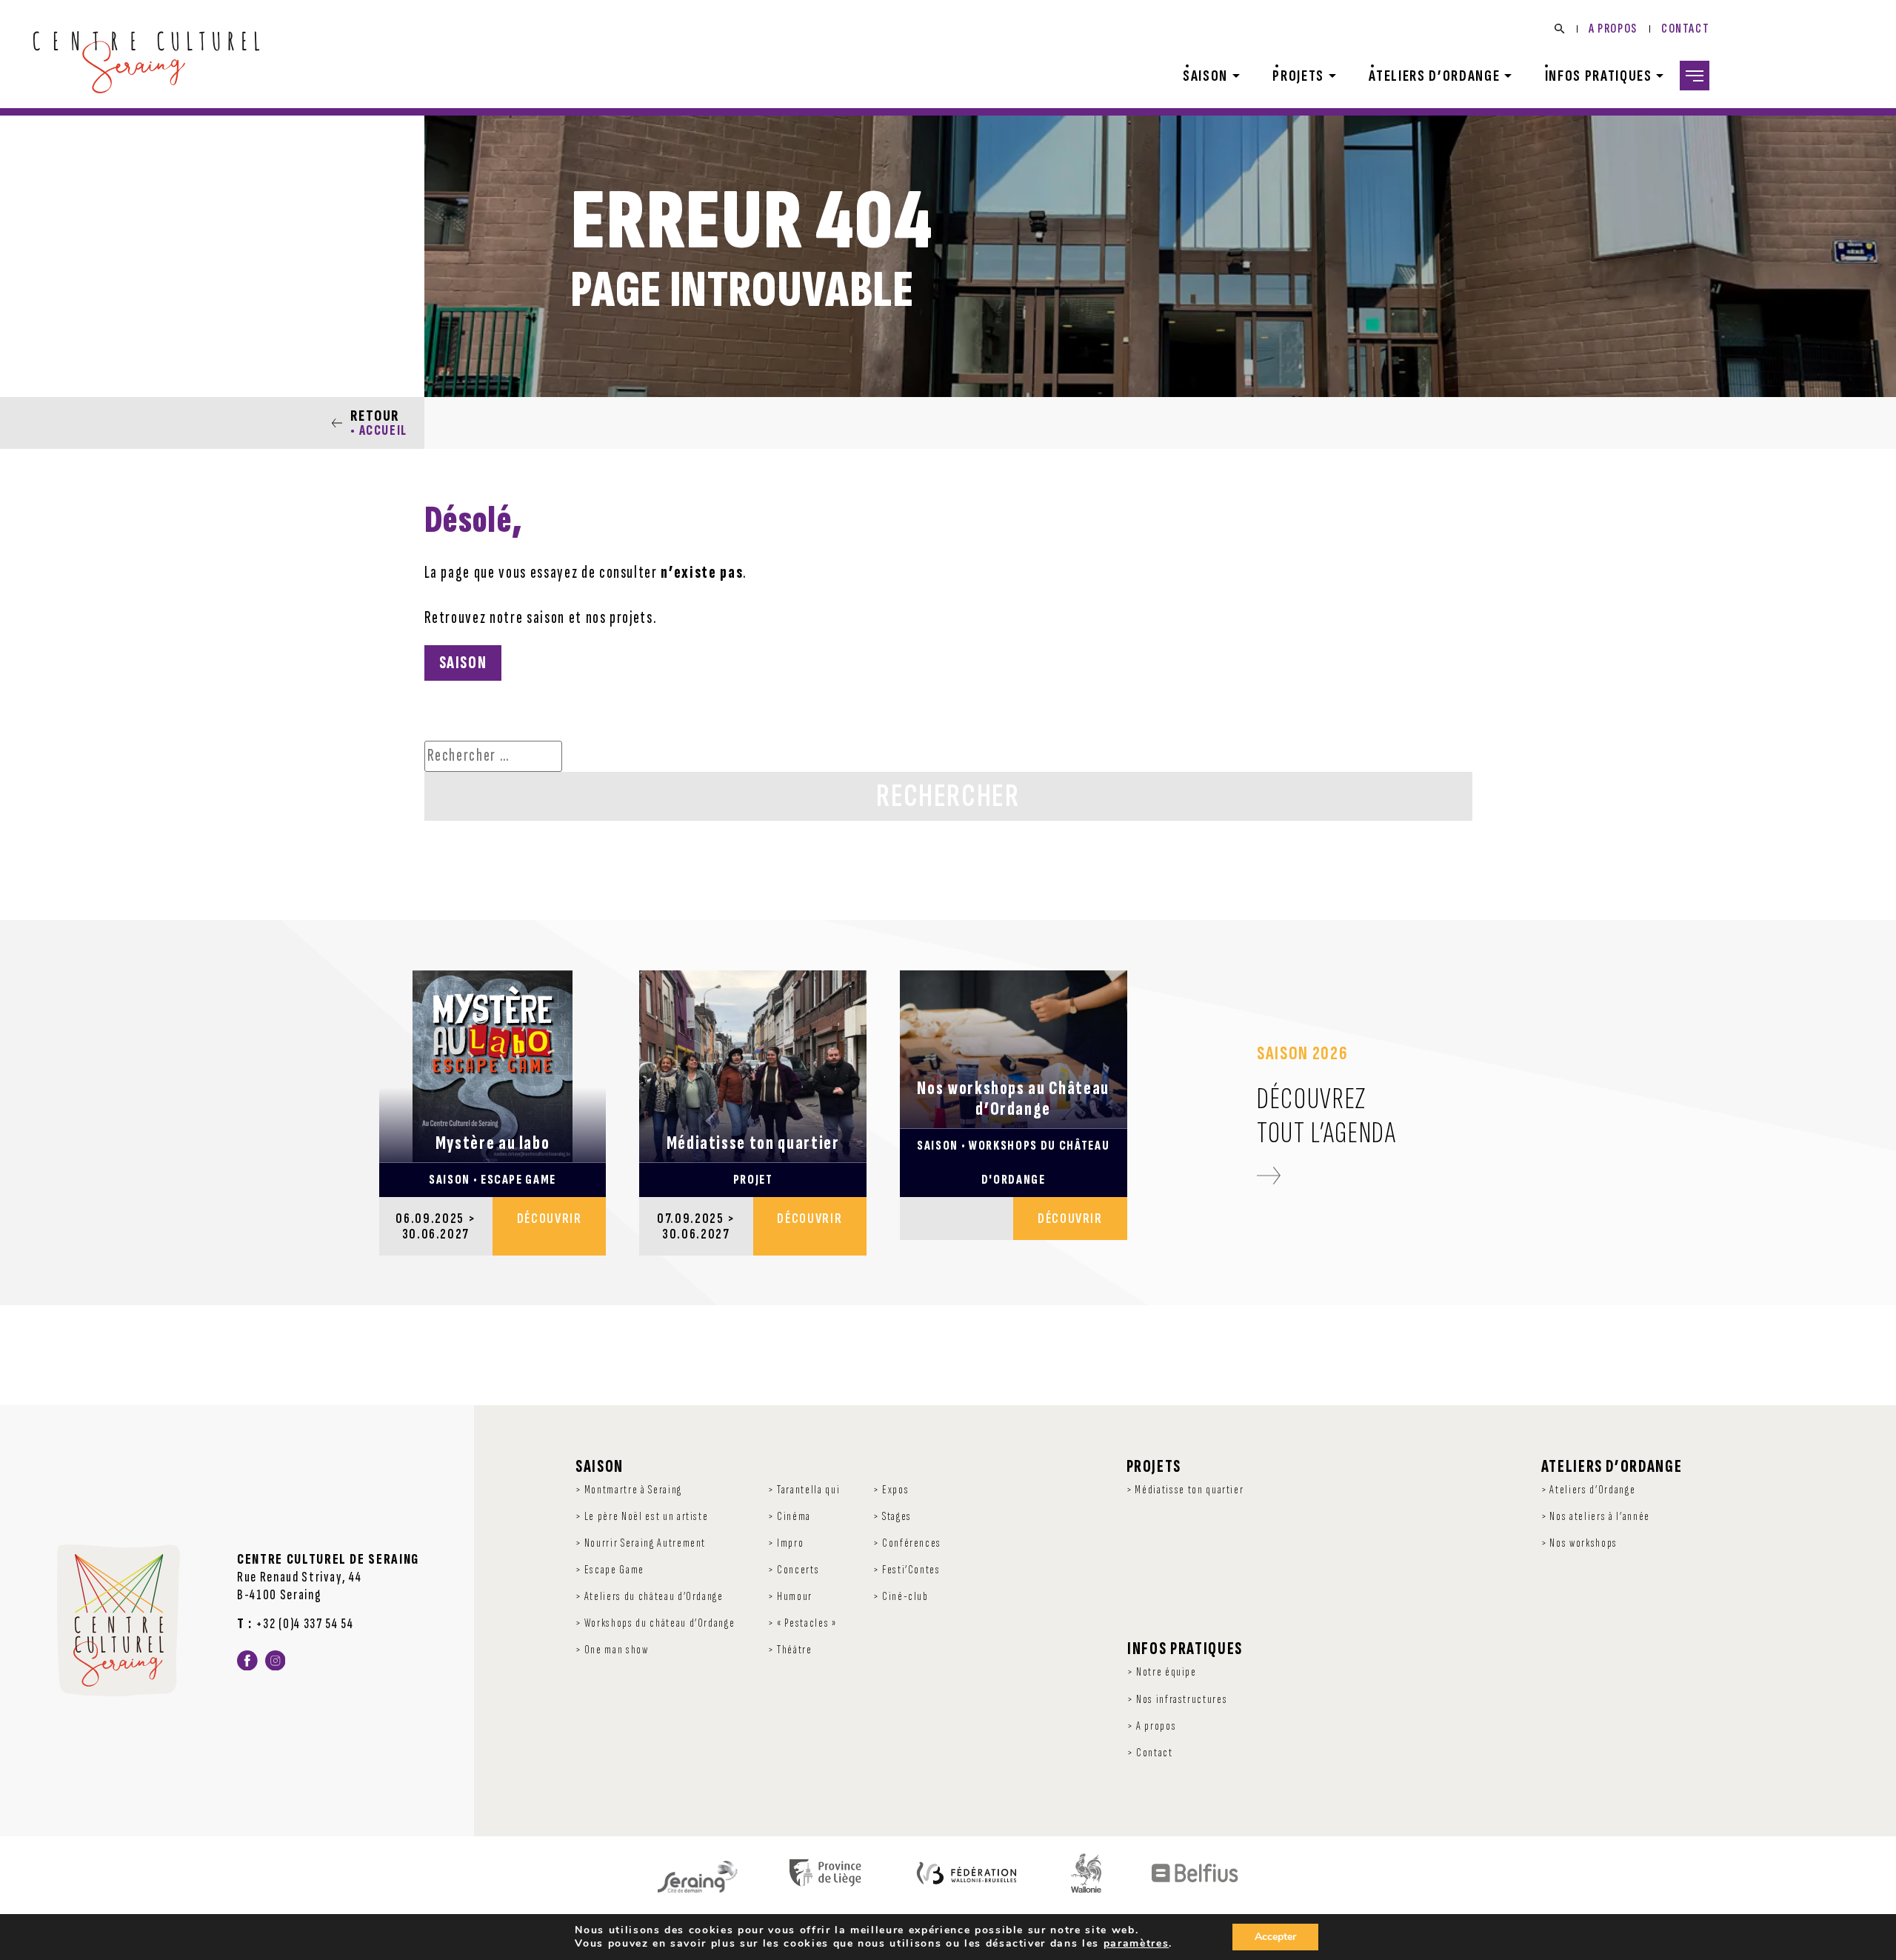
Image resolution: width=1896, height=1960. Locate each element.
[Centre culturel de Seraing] (146, 63)
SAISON (463, 663)
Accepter (1275, 1937)
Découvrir (550, 1218)
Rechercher (948, 796)
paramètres (1136, 1944)
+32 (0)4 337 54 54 (305, 1624)
